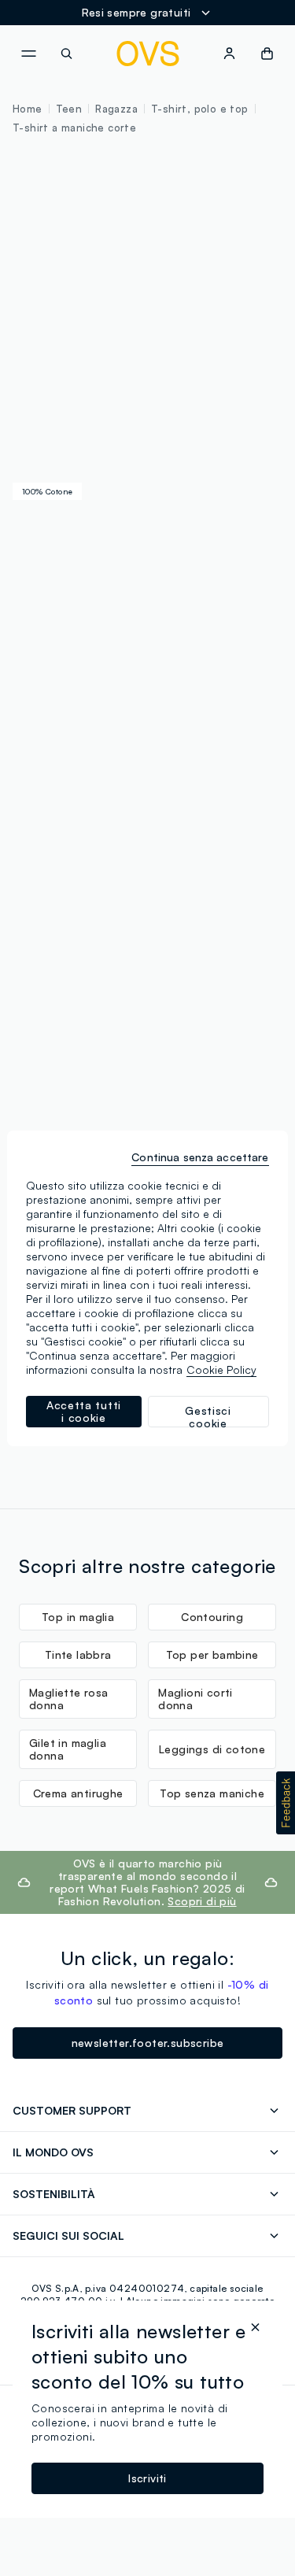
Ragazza (116, 109)
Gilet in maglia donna (68, 1749)
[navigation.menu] (28, 54)
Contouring (212, 1617)
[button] (286, 1803)
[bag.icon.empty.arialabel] (267, 54)
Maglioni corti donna (195, 1699)
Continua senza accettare (200, 1157)
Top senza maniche (212, 1793)
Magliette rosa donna (69, 1699)
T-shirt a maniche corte (74, 128)
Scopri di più (202, 1901)
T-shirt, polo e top (200, 109)
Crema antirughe (78, 1793)
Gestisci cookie (208, 1416)
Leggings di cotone (212, 1749)
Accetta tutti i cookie (84, 1411)
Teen (69, 109)
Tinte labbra (78, 1654)
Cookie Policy (221, 1369)
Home (28, 109)
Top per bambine (212, 1654)
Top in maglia (78, 1617)
